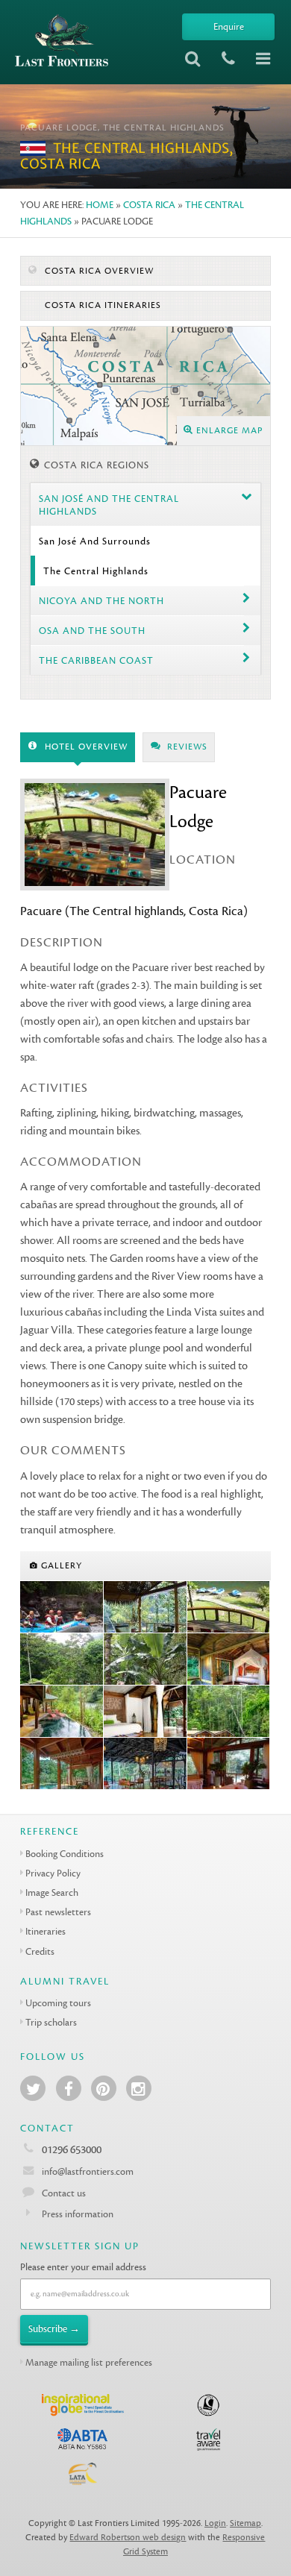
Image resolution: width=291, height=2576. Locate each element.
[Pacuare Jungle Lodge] (62, 1659)
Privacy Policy (53, 1873)
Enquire (229, 26)
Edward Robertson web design (128, 2538)
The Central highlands (96, 571)
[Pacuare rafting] (62, 1607)
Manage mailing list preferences (89, 2362)
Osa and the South (92, 631)
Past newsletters (58, 1912)
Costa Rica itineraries (101, 305)
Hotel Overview (85, 747)
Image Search (52, 1892)
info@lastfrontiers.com (87, 2171)
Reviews (186, 747)
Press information (78, 2214)
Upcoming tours (58, 2003)
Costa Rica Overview (98, 271)
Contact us (64, 2193)
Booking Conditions (65, 1854)
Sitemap (245, 2523)
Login (215, 2523)
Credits (40, 1951)
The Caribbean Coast (96, 660)
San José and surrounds (95, 541)
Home (100, 205)
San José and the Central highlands (109, 505)
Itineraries (46, 1931)
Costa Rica (149, 205)
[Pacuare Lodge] (145, 1607)
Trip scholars (51, 2022)
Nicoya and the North (101, 601)
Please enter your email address (83, 2267)
